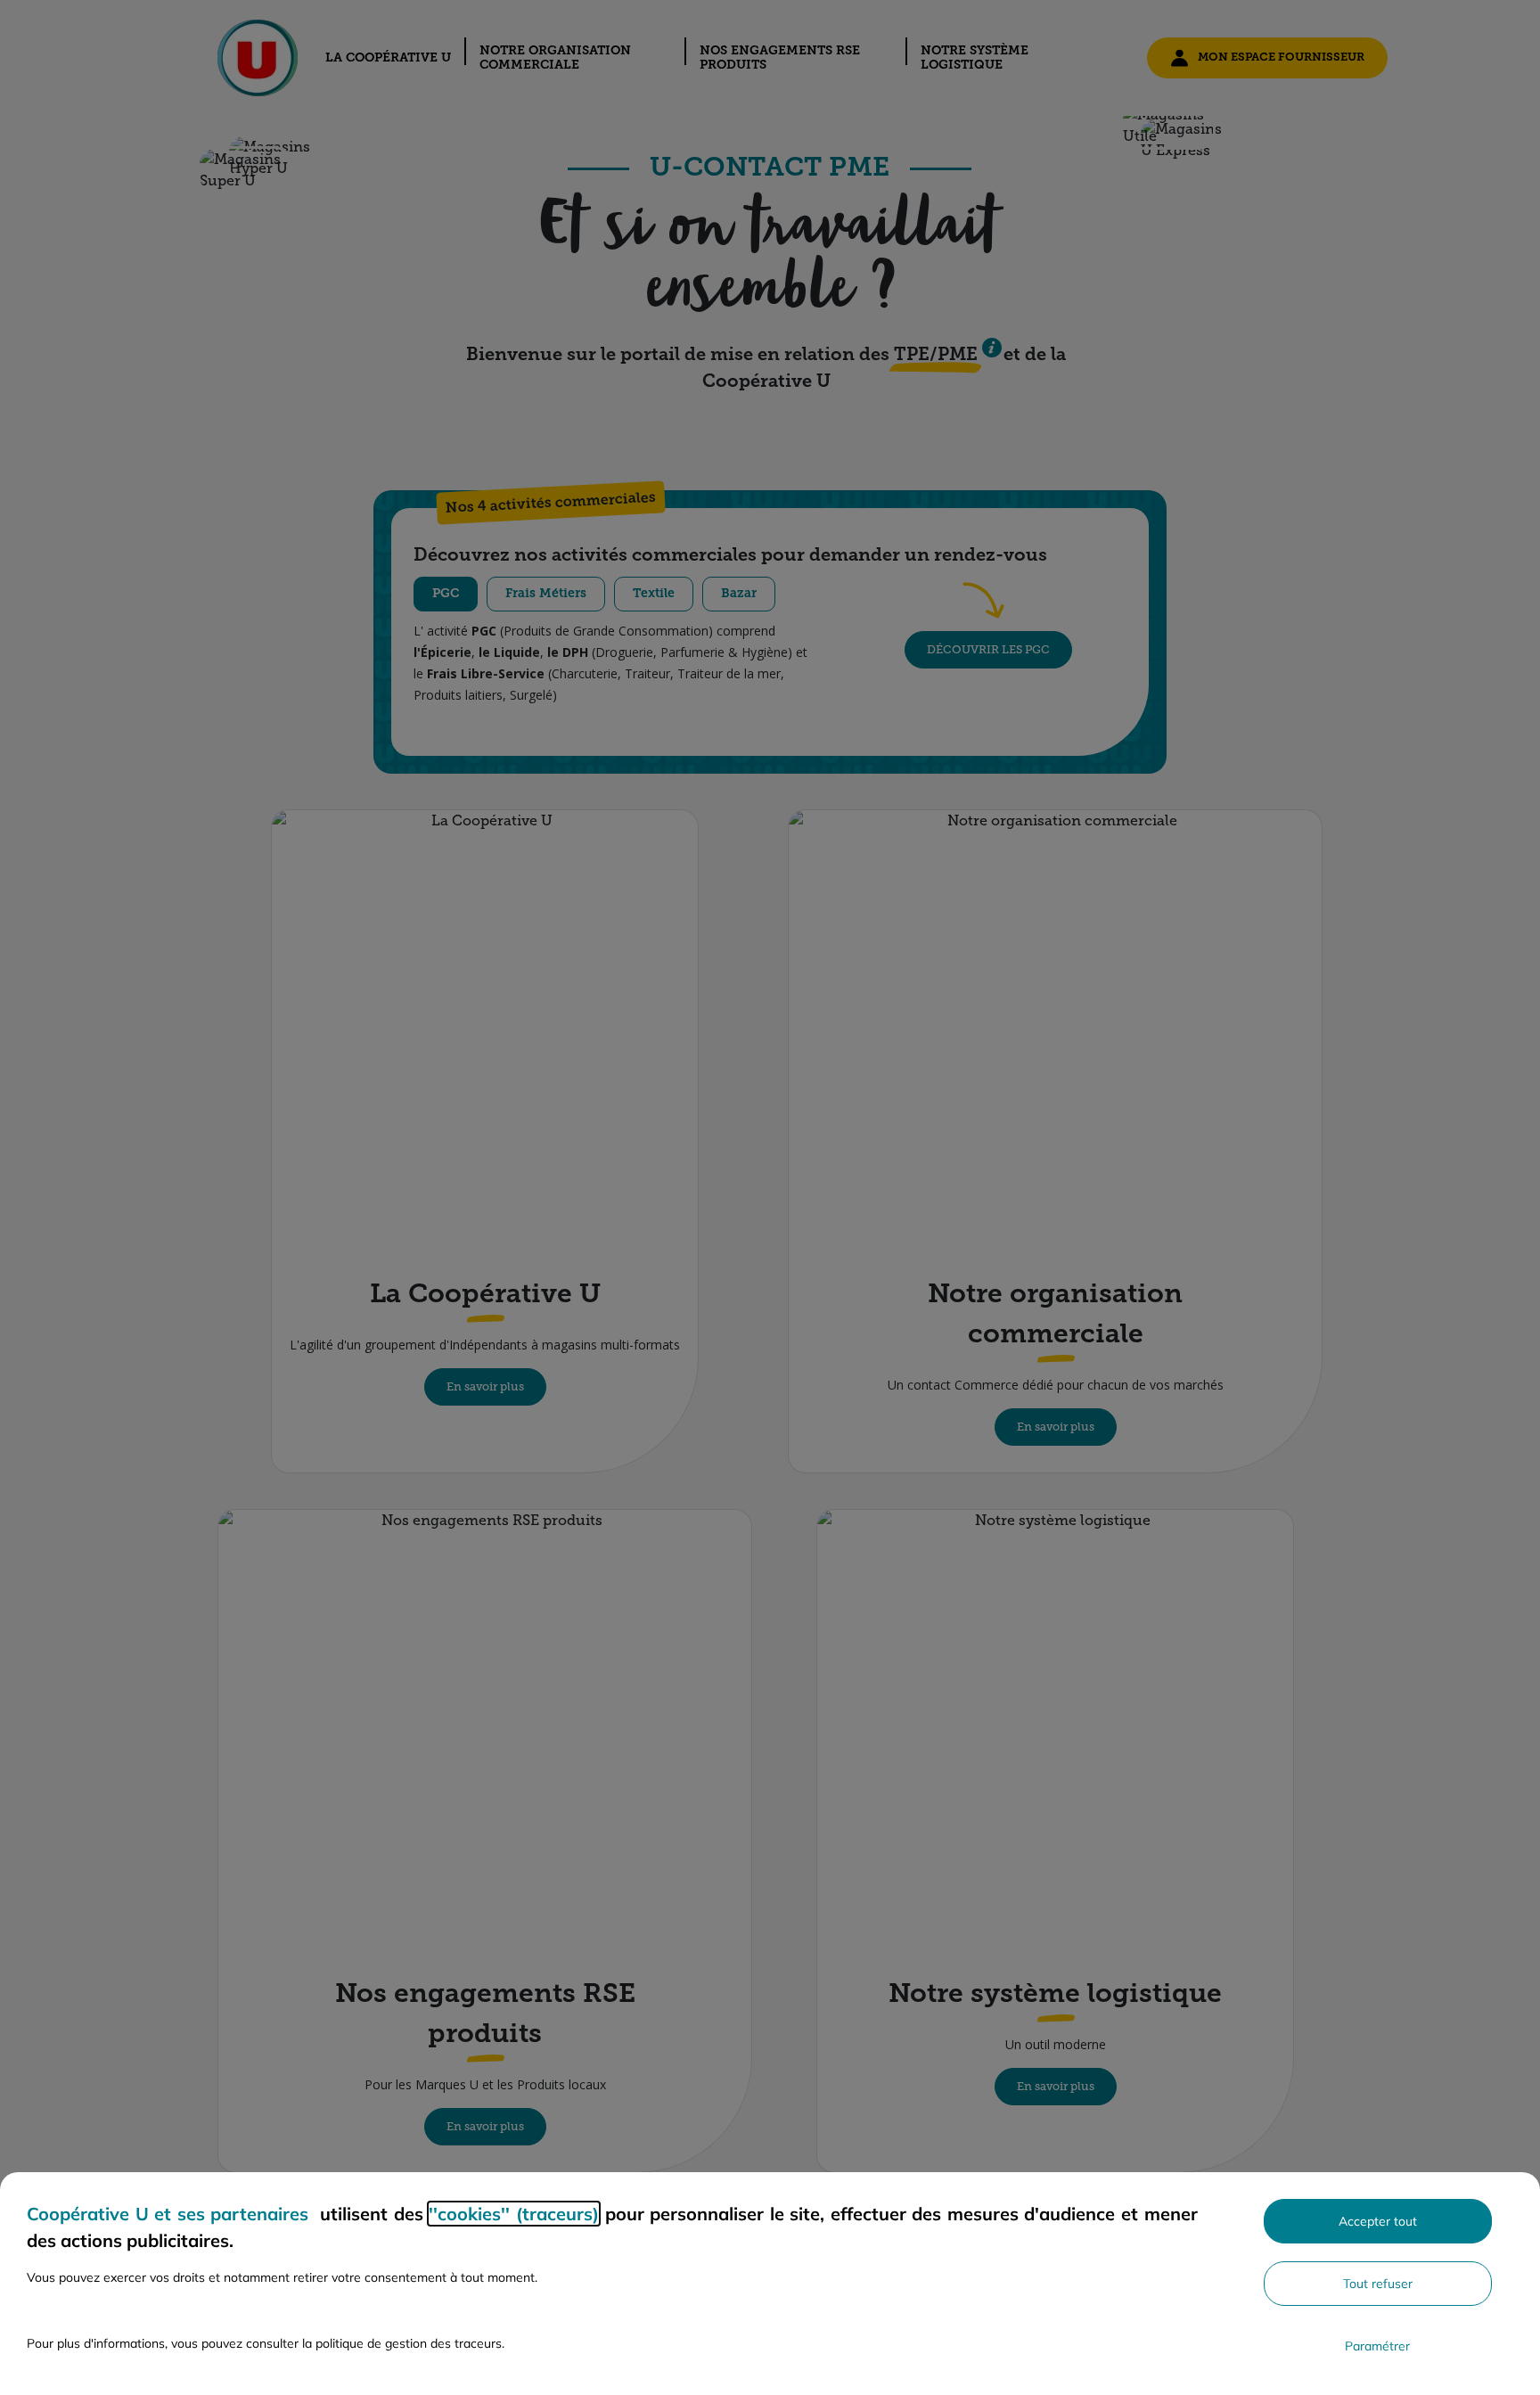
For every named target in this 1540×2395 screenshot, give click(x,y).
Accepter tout (1378, 2221)
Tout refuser (1378, 2284)
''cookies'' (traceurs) (514, 2214)
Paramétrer (1377, 2346)
